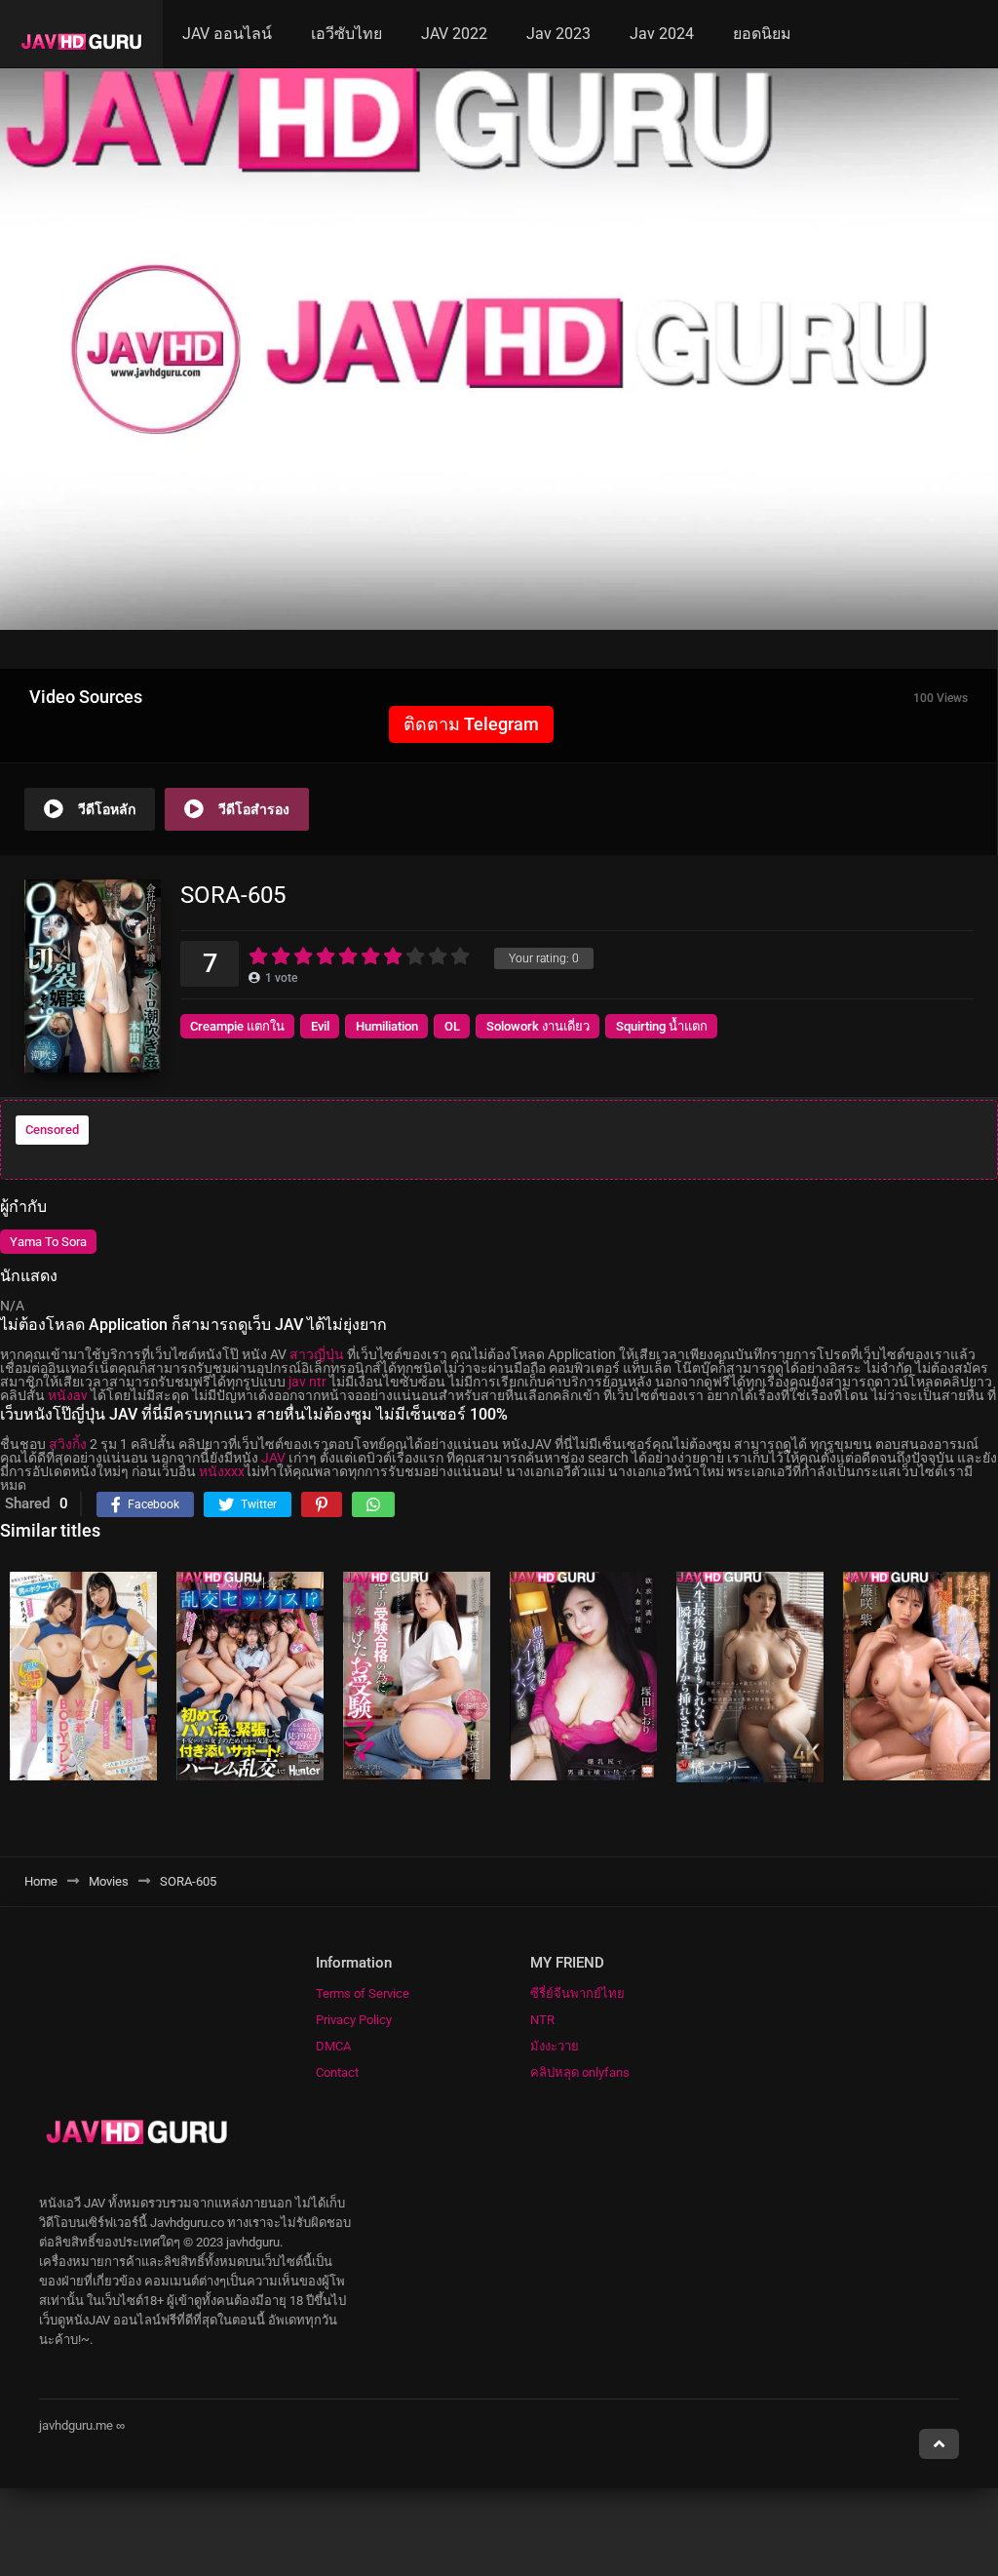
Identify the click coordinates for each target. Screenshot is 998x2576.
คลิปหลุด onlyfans (580, 2072)
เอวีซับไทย (346, 34)
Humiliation (387, 1026)
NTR (542, 2020)
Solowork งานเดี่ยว (538, 1026)
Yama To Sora (48, 1242)
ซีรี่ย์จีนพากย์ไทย (577, 1993)
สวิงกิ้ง (68, 1444)
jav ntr (307, 1382)
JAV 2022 (454, 34)
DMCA (333, 2046)
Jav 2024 (662, 34)
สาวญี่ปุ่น (317, 1354)
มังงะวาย (555, 2046)
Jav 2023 (558, 34)
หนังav (68, 1395)
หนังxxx (222, 1471)
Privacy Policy (354, 2020)
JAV (273, 1458)
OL (452, 1026)
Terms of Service (363, 1993)
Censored (52, 1130)
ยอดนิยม (762, 34)
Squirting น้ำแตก (662, 1026)
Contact (337, 2072)
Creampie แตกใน (237, 1026)
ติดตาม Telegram (471, 724)
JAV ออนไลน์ (227, 34)
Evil (320, 1026)
